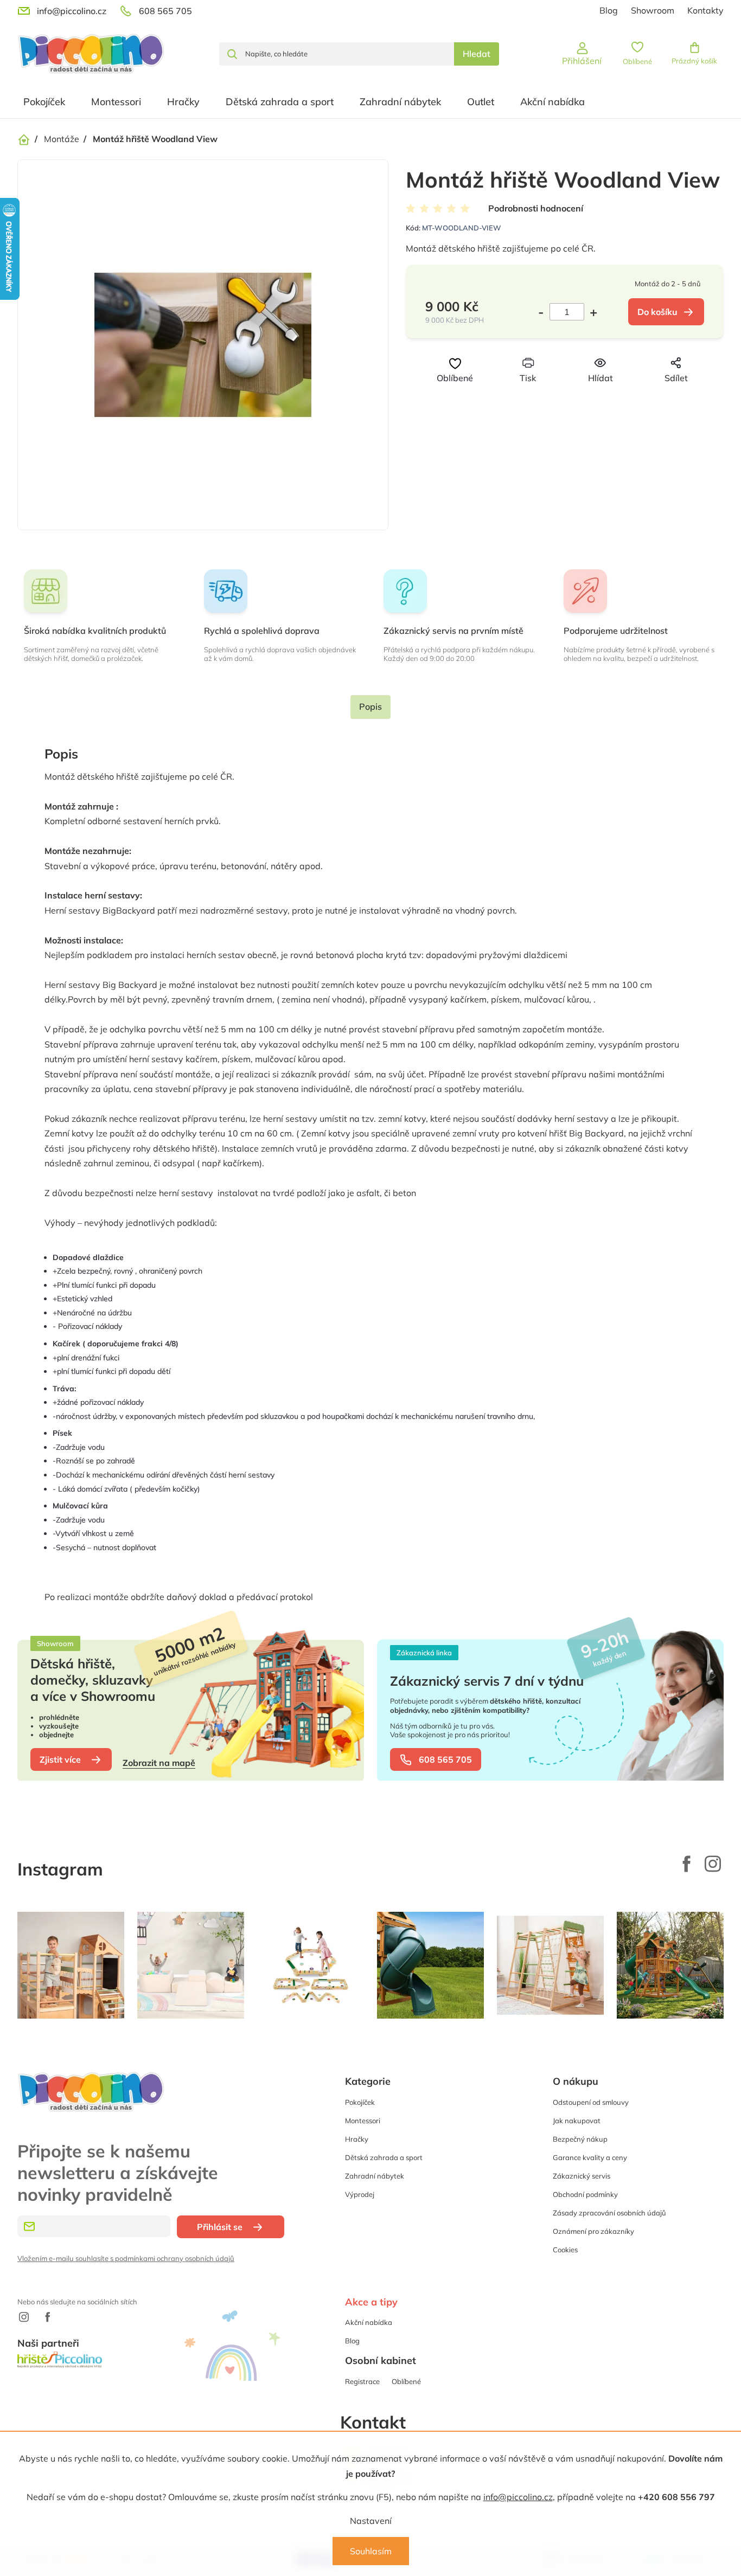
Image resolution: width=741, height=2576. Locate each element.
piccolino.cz (713, 1864)
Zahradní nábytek (375, 2176)
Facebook (687, 1864)
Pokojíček (360, 2102)
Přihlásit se (220, 2227)
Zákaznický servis (582, 2176)
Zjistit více (60, 1759)
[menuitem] (44, 102)
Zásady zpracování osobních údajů (609, 2213)
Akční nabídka (369, 2322)
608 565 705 (445, 1759)
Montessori (363, 2121)
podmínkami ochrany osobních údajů (175, 2258)
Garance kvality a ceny (590, 2157)
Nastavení (371, 2521)
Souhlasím (371, 2551)
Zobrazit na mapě (159, 1763)
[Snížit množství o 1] (544, 312)
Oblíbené (406, 2381)
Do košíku (657, 312)
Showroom (653, 10)
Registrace (362, 2381)
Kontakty (705, 10)
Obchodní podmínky (585, 2194)
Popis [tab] (370, 706)
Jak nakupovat (577, 2121)
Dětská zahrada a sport (384, 2157)
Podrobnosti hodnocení (536, 208)
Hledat (477, 54)
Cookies (565, 2250)
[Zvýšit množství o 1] (591, 312)
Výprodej (360, 2194)
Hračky (357, 2139)
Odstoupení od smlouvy (591, 2102)
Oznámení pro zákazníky (593, 2231)
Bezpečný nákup (580, 2139)
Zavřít (582, 398)
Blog (609, 10)
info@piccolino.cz (518, 2497)
